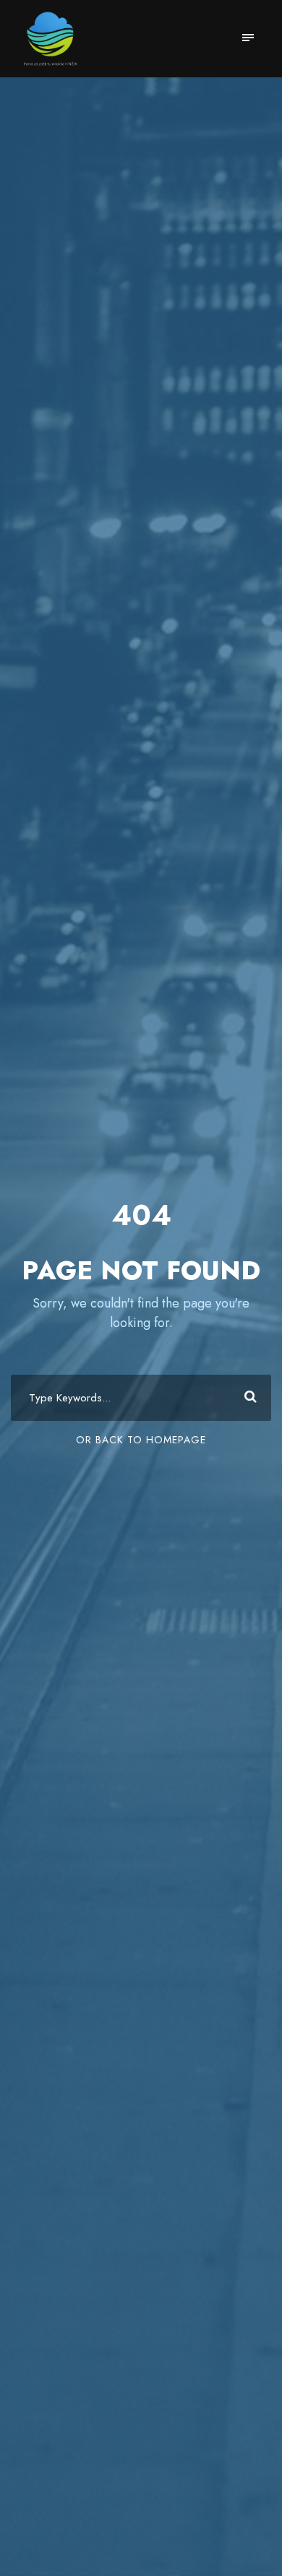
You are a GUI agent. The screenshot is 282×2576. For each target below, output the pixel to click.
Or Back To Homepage (141, 1440)
